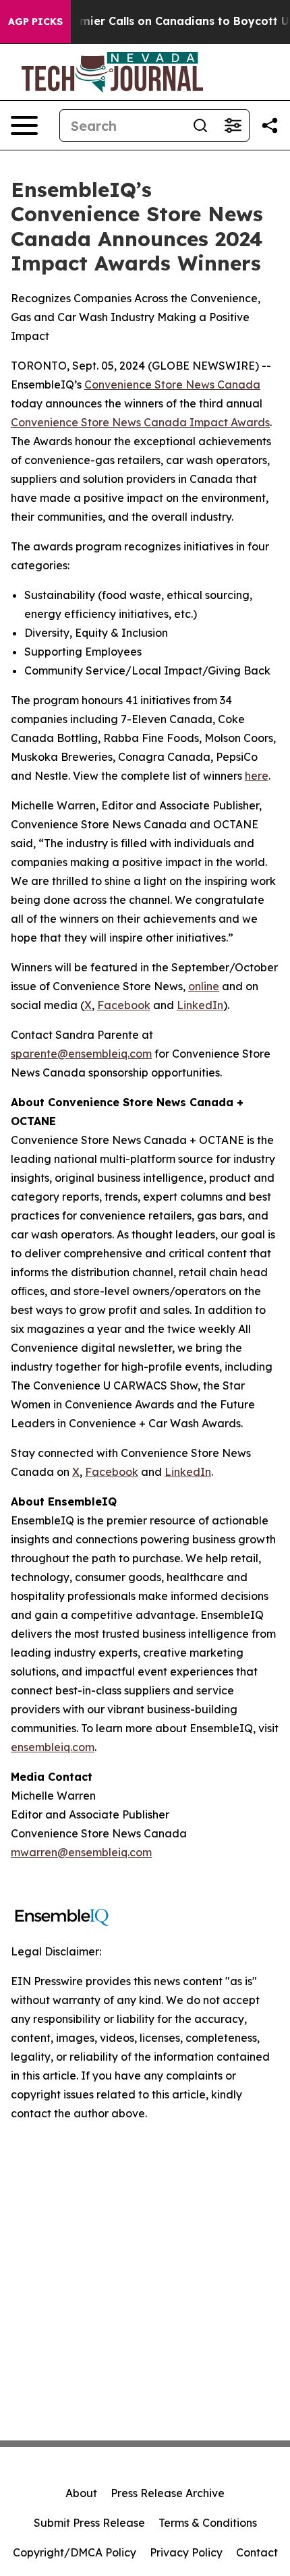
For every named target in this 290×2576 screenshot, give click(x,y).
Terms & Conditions (208, 2523)
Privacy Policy (186, 2552)
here (257, 776)
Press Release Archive (168, 2493)
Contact (257, 2552)
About (81, 2493)
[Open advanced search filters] (233, 125)
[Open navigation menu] (24, 125)
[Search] (200, 125)
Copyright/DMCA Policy (75, 2552)
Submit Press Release (89, 2523)
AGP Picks (35, 22)
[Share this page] (270, 125)
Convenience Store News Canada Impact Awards (140, 422)
